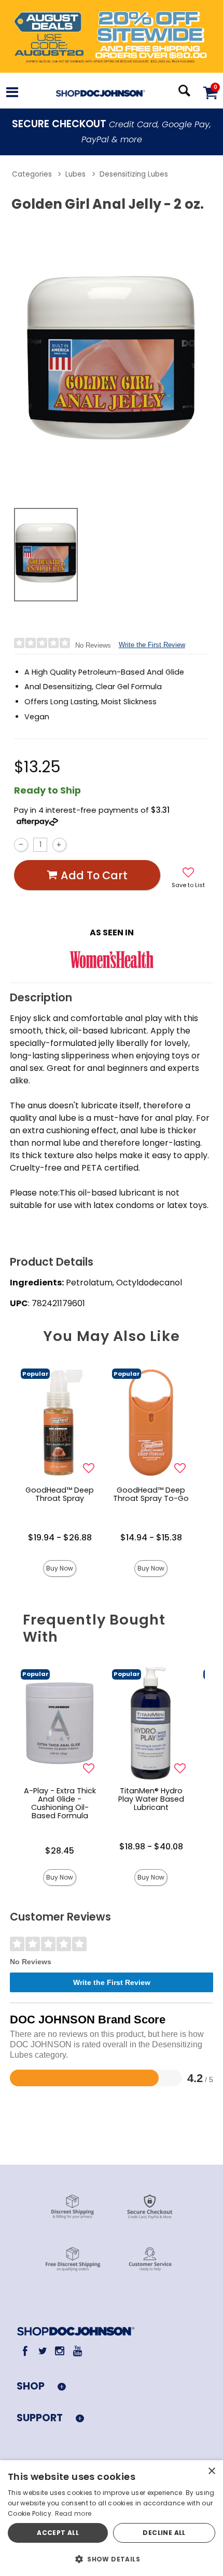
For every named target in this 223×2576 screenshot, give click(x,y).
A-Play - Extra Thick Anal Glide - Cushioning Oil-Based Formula (60, 1803)
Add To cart (94, 875)
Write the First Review (152, 645)
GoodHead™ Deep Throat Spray (60, 1494)
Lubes (75, 175)
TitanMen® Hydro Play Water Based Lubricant (151, 1799)
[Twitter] (42, 2351)
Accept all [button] (58, 2533)
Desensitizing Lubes (134, 175)
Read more (73, 2513)
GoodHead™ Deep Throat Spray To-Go (151, 1494)
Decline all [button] (164, 2533)
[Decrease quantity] (21, 845)
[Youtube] (77, 2351)
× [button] (211, 2471)
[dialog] (112, 2518)
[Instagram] (60, 2351)
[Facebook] (25, 2351)
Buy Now (60, 1568)
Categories (32, 175)
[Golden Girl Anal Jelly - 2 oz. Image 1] (112, 358)
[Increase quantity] (59, 845)
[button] (12, 94)
